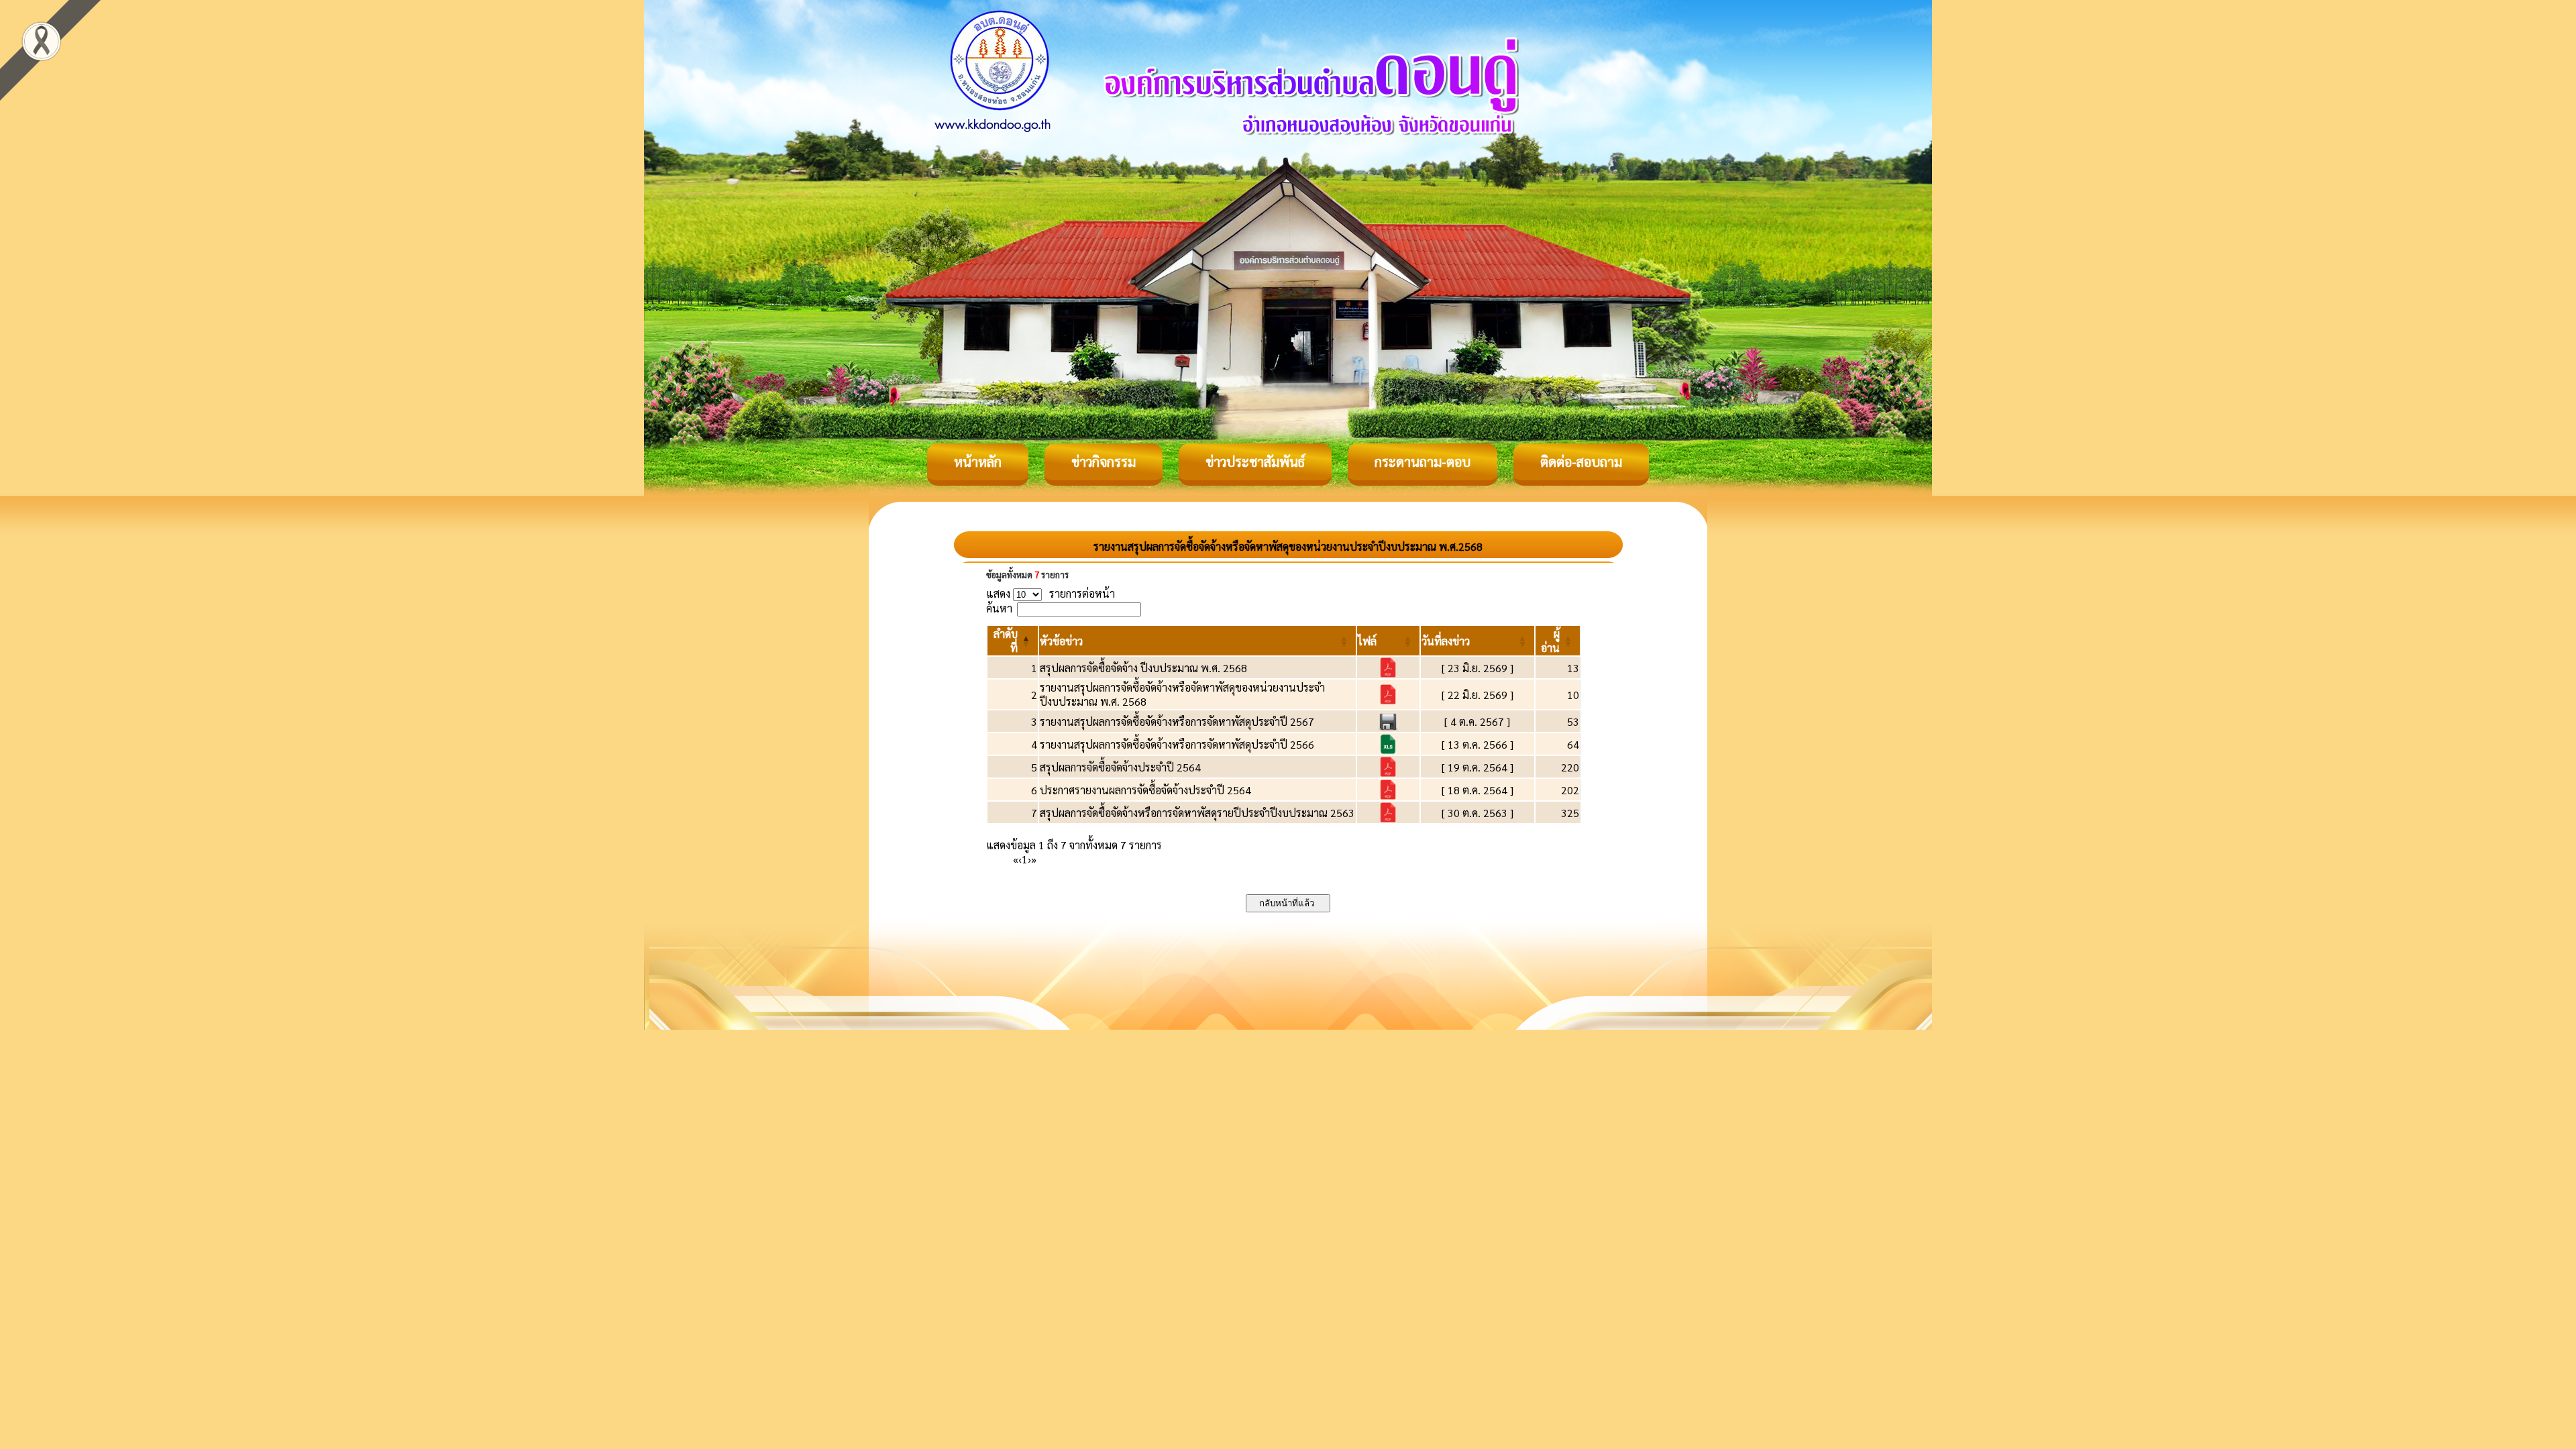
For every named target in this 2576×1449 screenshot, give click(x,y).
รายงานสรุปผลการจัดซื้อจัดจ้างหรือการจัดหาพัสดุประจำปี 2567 (1177, 721)
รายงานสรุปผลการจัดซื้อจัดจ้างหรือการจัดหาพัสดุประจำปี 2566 (1177, 744)
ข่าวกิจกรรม (1104, 462)
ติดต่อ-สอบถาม (1581, 462)
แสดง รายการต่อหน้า (1051, 593)
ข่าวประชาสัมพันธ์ (1255, 462)
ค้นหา (999, 608)
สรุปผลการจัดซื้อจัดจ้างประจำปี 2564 (1120, 767)
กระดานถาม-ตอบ (1423, 462)
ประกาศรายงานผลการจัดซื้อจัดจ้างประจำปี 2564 (1145, 790)
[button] (1061, 641)
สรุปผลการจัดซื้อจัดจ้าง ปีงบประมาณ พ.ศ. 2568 (1143, 668)
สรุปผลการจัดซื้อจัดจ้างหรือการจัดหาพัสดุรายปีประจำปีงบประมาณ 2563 (1197, 813)
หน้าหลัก (978, 462)
